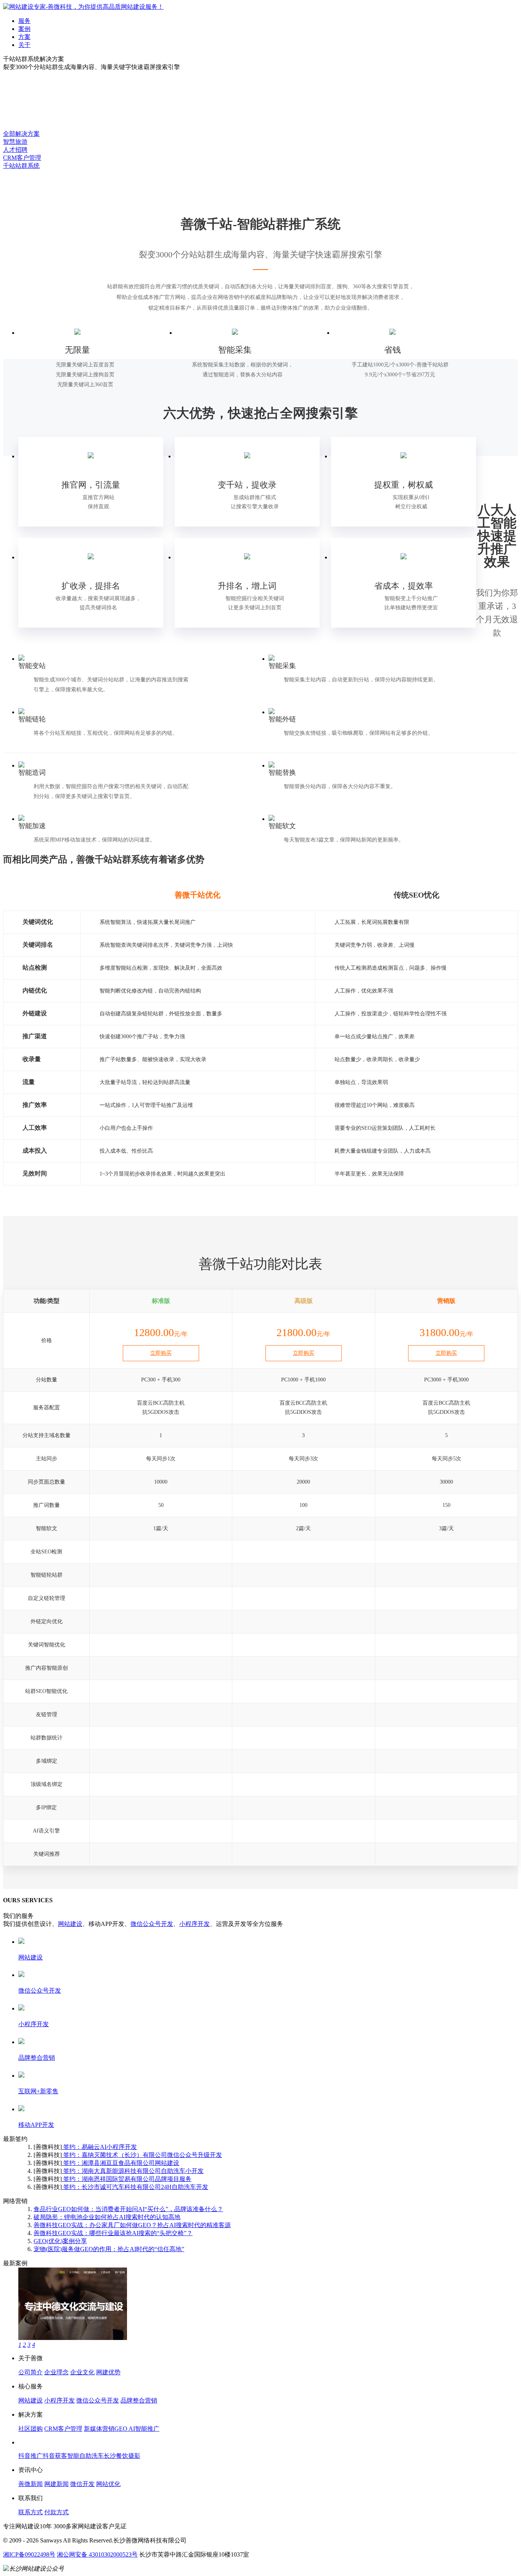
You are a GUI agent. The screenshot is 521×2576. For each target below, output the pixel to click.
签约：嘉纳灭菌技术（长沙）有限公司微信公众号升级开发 (142, 2155)
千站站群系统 (21, 166)
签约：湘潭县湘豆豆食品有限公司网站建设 (121, 2163)
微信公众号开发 (152, 1924)
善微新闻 (31, 2484)
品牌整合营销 (139, 2400)
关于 (24, 45)
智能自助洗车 (85, 2456)
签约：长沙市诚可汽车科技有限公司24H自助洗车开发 (135, 2187)
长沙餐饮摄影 (122, 2456)
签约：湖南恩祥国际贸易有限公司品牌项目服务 (127, 2179)
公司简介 (31, 2372)
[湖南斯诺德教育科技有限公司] (73, 2338)
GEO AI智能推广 (137, 2429)
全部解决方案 (21, 134)
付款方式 (56, 2512)
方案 (24, 37)
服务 (24, 21)
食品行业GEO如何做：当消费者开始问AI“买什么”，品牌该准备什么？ (128, 2209)
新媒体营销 (99, 2429)
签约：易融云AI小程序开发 (99, 2147)
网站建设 (70, 1924)
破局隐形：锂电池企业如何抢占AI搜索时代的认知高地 (107, 2217)
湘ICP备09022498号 (29, 2554)
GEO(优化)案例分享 (60, 2241)
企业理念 (56, 2372)
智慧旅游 (15, 142)
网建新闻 (56, 2484)
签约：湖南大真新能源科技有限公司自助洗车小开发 (133, 2171)
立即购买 (161, 1353)
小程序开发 (195, 1924)
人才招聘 (15, 150)
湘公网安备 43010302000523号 (97, 2554)
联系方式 (31, 2512)
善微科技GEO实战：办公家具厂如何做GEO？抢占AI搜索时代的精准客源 (132, 2225)
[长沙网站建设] (83, 7)
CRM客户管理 (22, 158)
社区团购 (31, 2429)
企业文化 (82, 2372)
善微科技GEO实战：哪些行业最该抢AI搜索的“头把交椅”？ (113, 2233)
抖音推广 (31, 2456)
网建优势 (108, 2372)
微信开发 (82, 2484)
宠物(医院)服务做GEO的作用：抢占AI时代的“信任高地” (109, 2249)
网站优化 (108, 2484)
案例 (24, 29)
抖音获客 (55, 2456)
